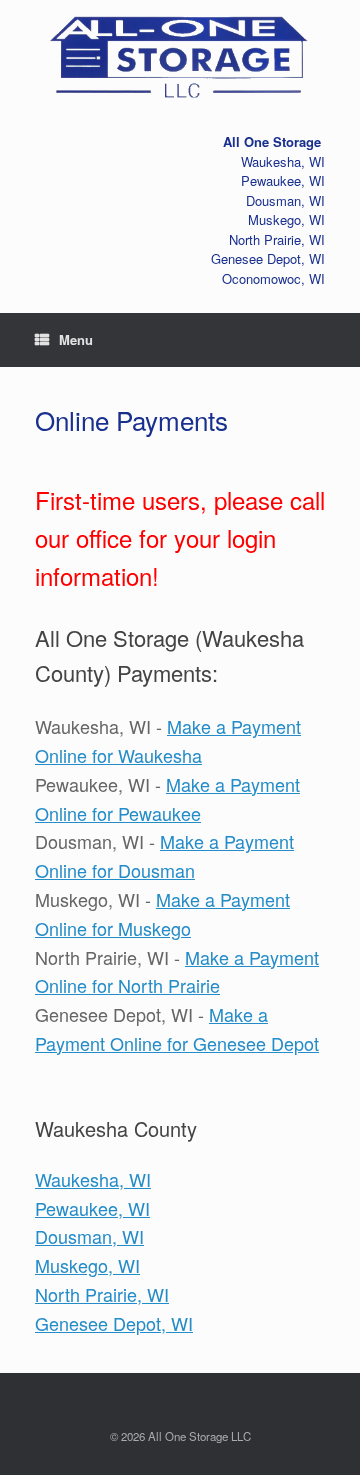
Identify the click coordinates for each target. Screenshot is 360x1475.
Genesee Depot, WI (114, 1323)
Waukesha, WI (93, 1179)
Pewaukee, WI (92, 1208)
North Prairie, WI (102, 1294)
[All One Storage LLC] (180, 53)
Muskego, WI (87, 1265)
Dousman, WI (89, 1236)
